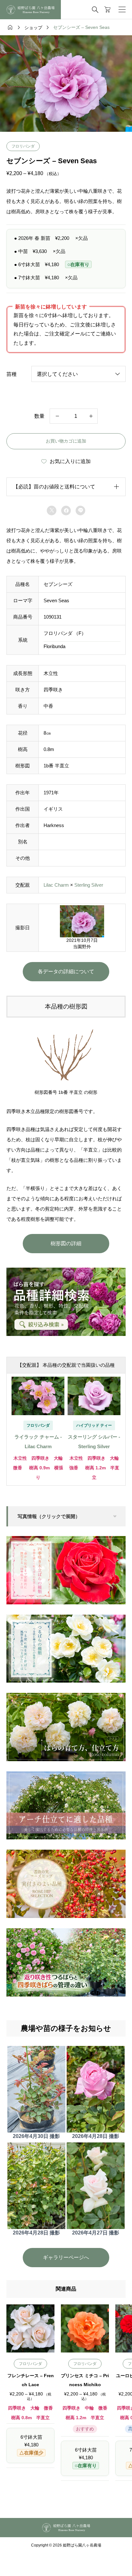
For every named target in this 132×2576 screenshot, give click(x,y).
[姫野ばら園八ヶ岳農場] (30, 10)
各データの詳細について (66, 971)
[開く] (122, 10)
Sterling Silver (89, 885)
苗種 (12, 374)
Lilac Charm (56, 885)
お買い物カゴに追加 (66, 441)
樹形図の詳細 (66, 1243)
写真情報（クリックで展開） (49, 1516)
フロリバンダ (23, 146)
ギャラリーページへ (66, 2257)
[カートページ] (107, 10)
